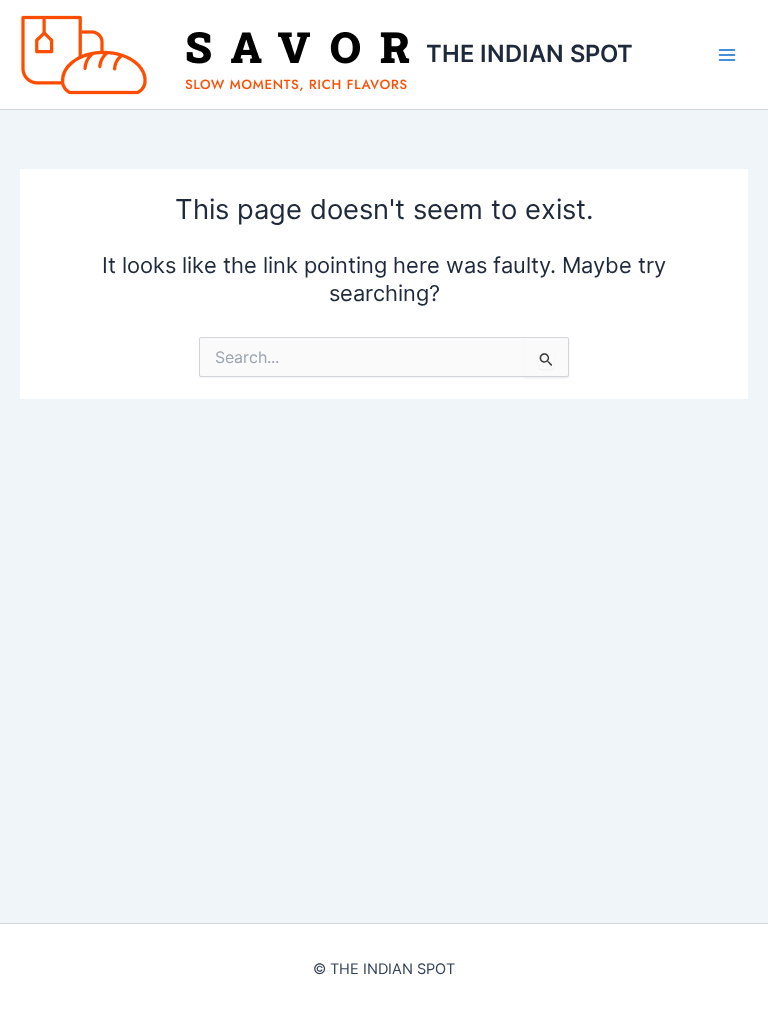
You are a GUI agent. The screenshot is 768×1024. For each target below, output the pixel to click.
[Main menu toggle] (727, 55)
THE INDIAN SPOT (529, 53)
